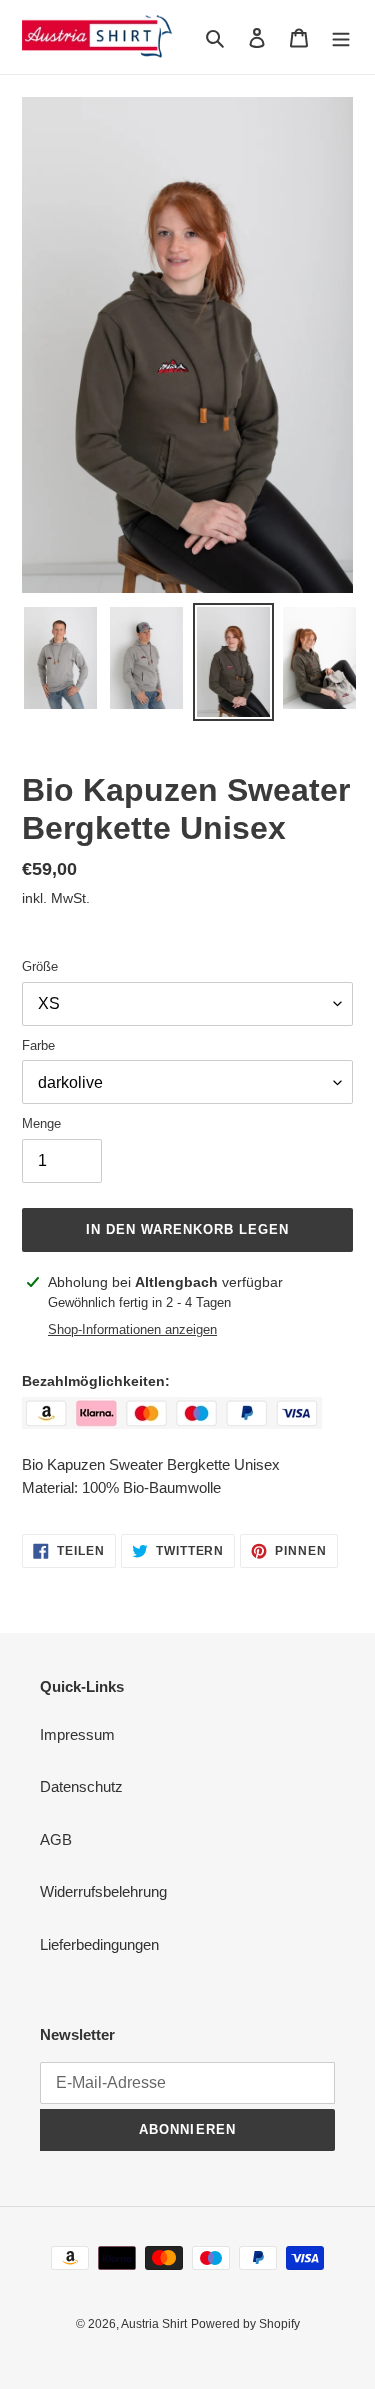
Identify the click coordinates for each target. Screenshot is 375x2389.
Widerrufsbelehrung (103, 1891)
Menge (41, 1123)
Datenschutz (81, 1786)
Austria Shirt (154, 2324)
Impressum (77, 1734)
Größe (40, 966)
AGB (56, 1839)
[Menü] (341, 37)
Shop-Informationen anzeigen (132, 1329)
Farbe (38, 1045)
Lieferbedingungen (99, 1944)
